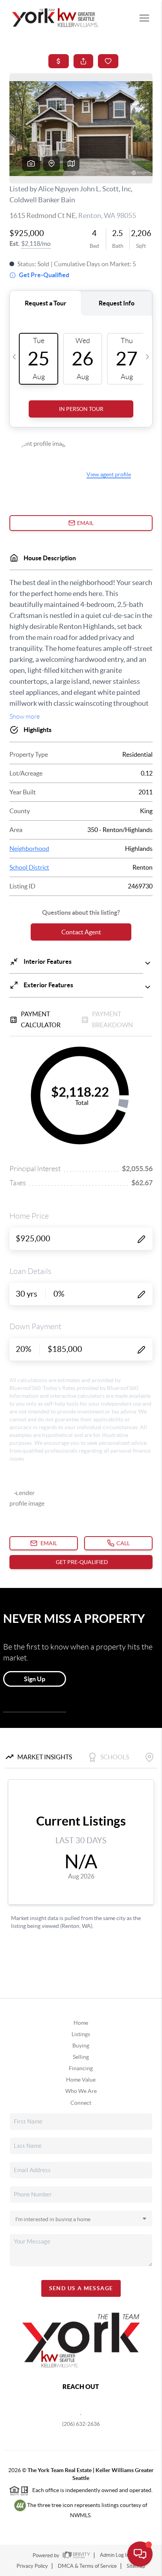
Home (81, 2023)
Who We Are (81, 2091)
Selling (81, 2057)
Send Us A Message (81, 2288)
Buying (81, 2046)
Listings (81, 2034)
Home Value (81, 2080)
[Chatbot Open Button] (140, 2554)
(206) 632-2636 (81, 2424)
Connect (81, 2103)
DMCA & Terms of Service (87, 2566)
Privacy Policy (32, 2566)
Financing (81, 2068)
